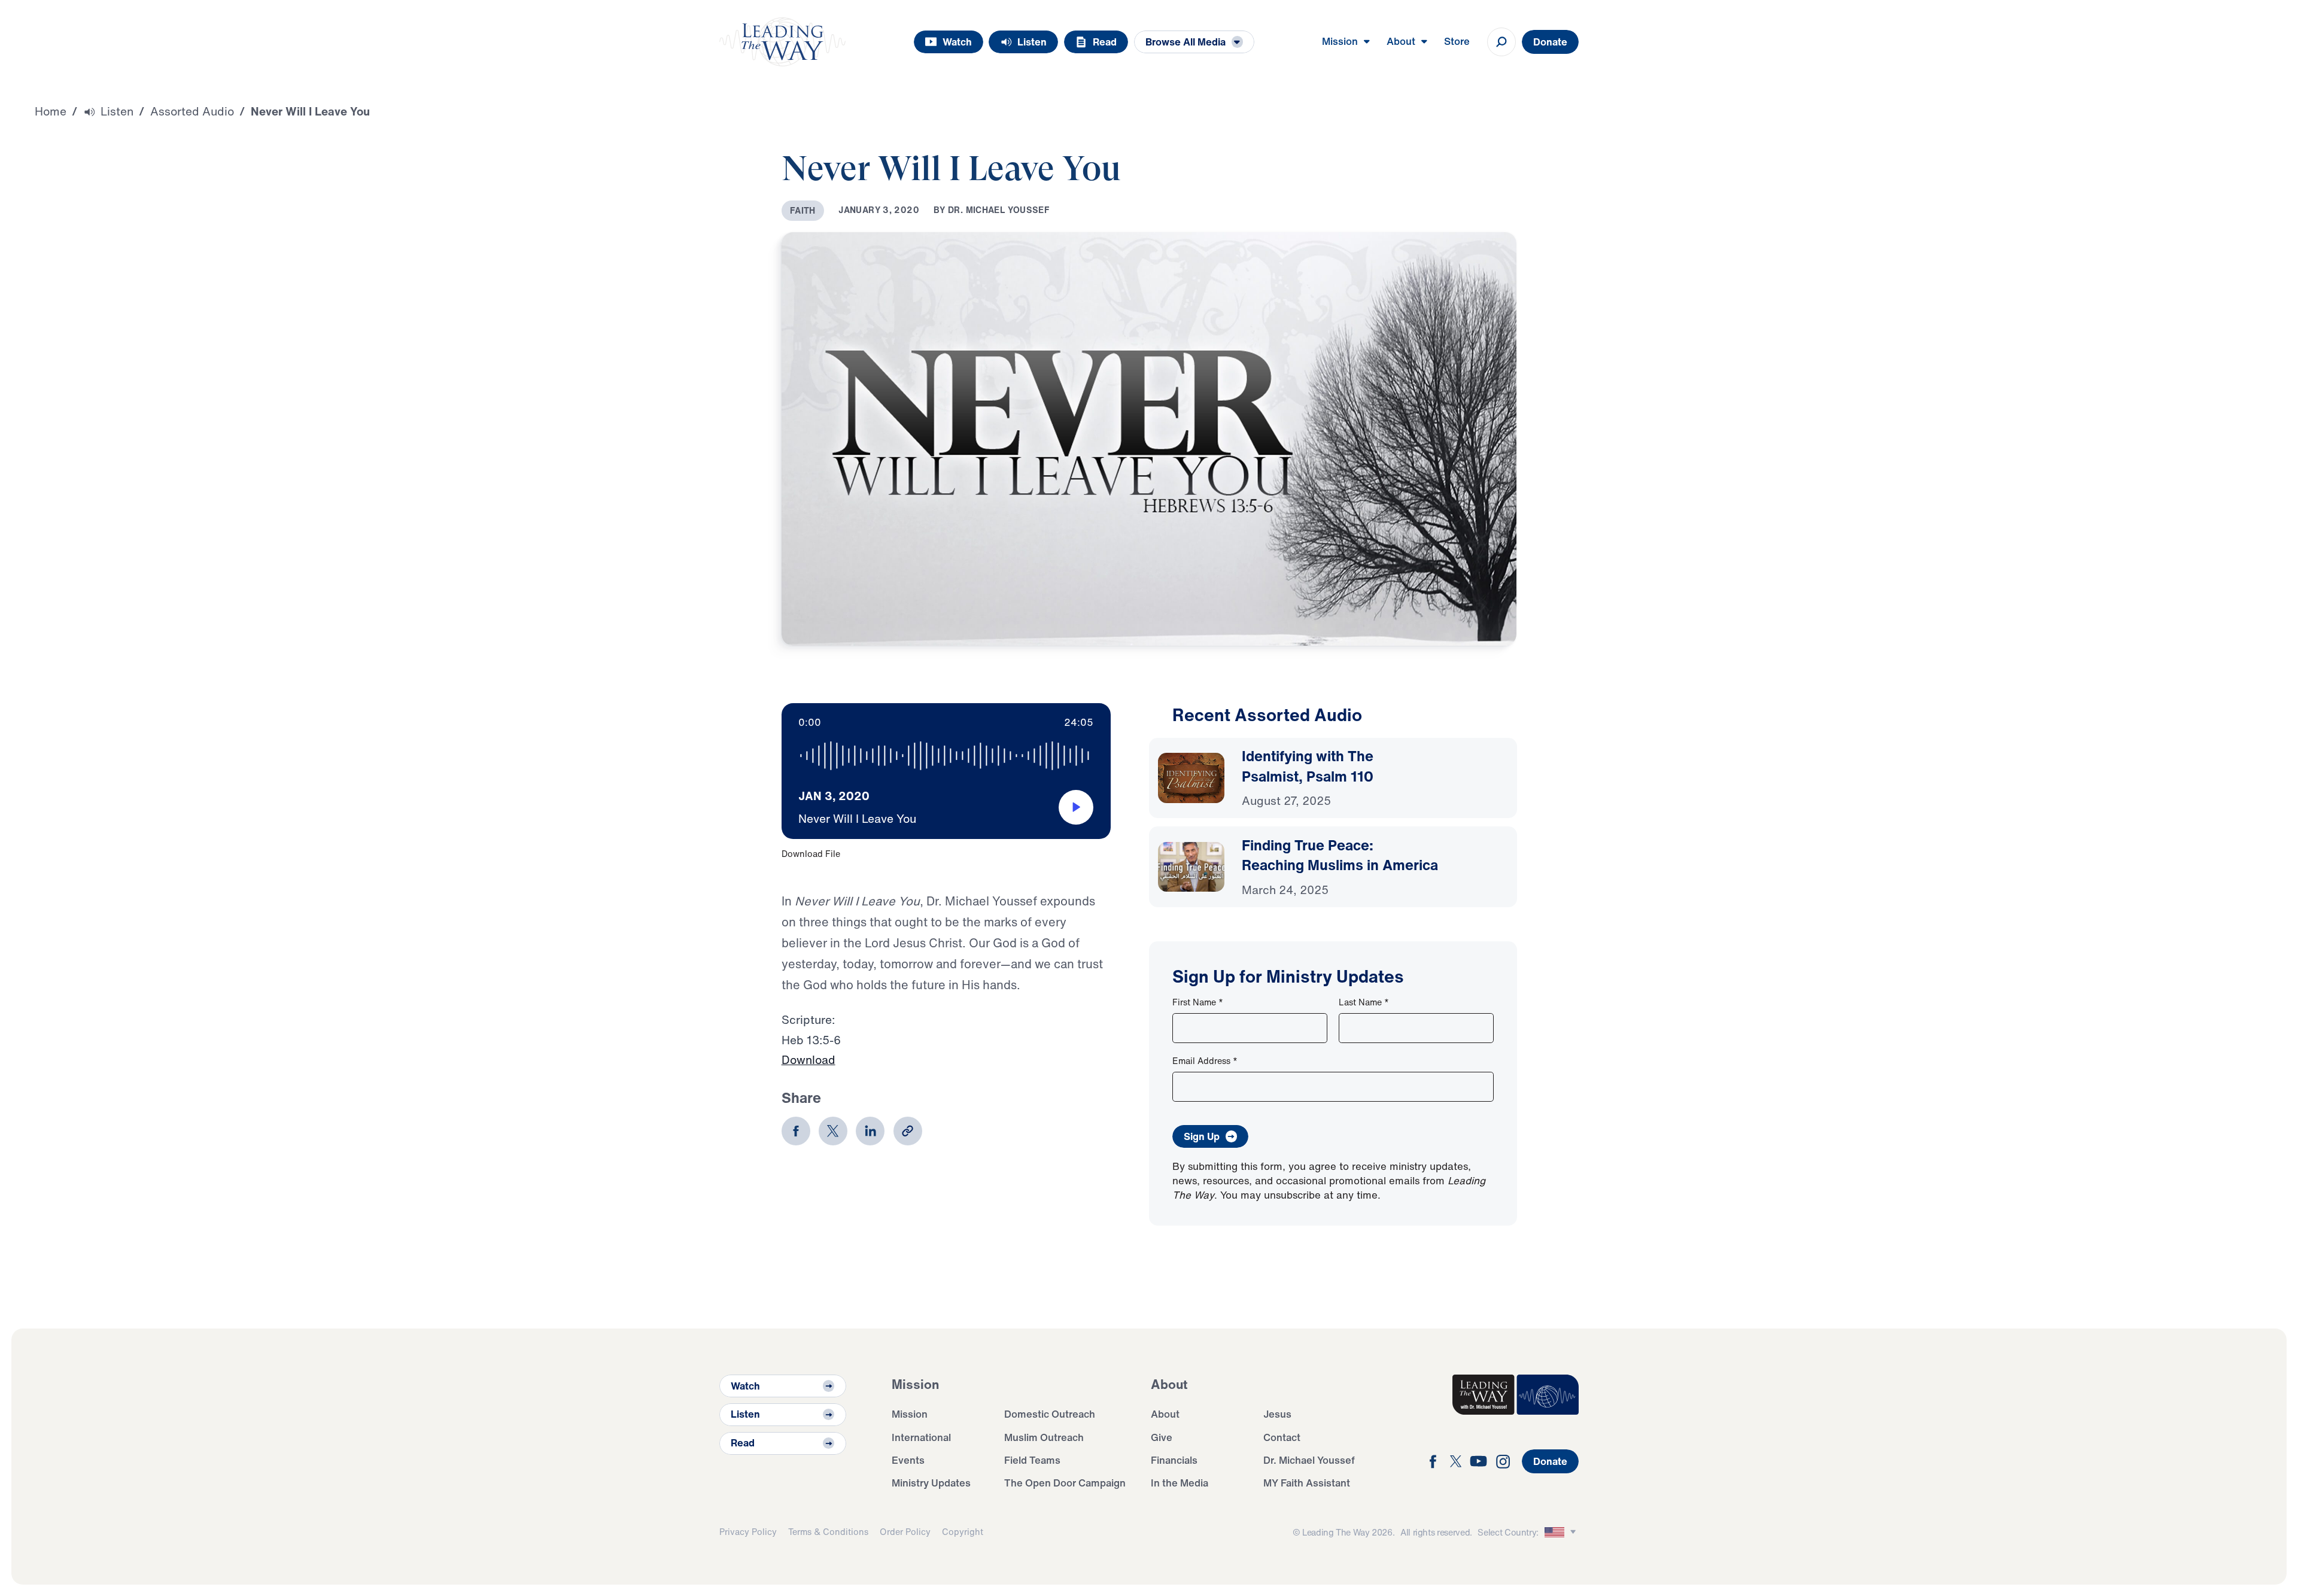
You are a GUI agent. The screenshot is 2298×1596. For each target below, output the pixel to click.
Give (1162, 1437)
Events (908, 1460)
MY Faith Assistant (1307, 1483)
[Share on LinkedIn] (870, 1131)
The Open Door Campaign (1065, 1483)
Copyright (963, 1532)
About (1165, 1414)
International (921, 1437)
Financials (1174, 1460)
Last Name (1364, 1002)
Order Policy (905, 1532)
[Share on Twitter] (833, 1131)
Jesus (1277, 1414)
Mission (910, 1414)
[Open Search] (1501, 42)
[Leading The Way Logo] (782, 42)
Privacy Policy (748, 1532)
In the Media (1180, 1483)
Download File (811, 854)
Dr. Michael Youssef (1309, 1460)
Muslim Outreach (1044, 1437)
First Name (1198, 1002)
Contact (1282, 1437)
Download (808, 1060)
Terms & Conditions (828, 1532)
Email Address (1205, 1061)
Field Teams (1032, 1460)
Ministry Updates (931, 1483)
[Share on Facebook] (796, 1131)
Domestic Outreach (1050, 1414)
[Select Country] (1562, 1532)
